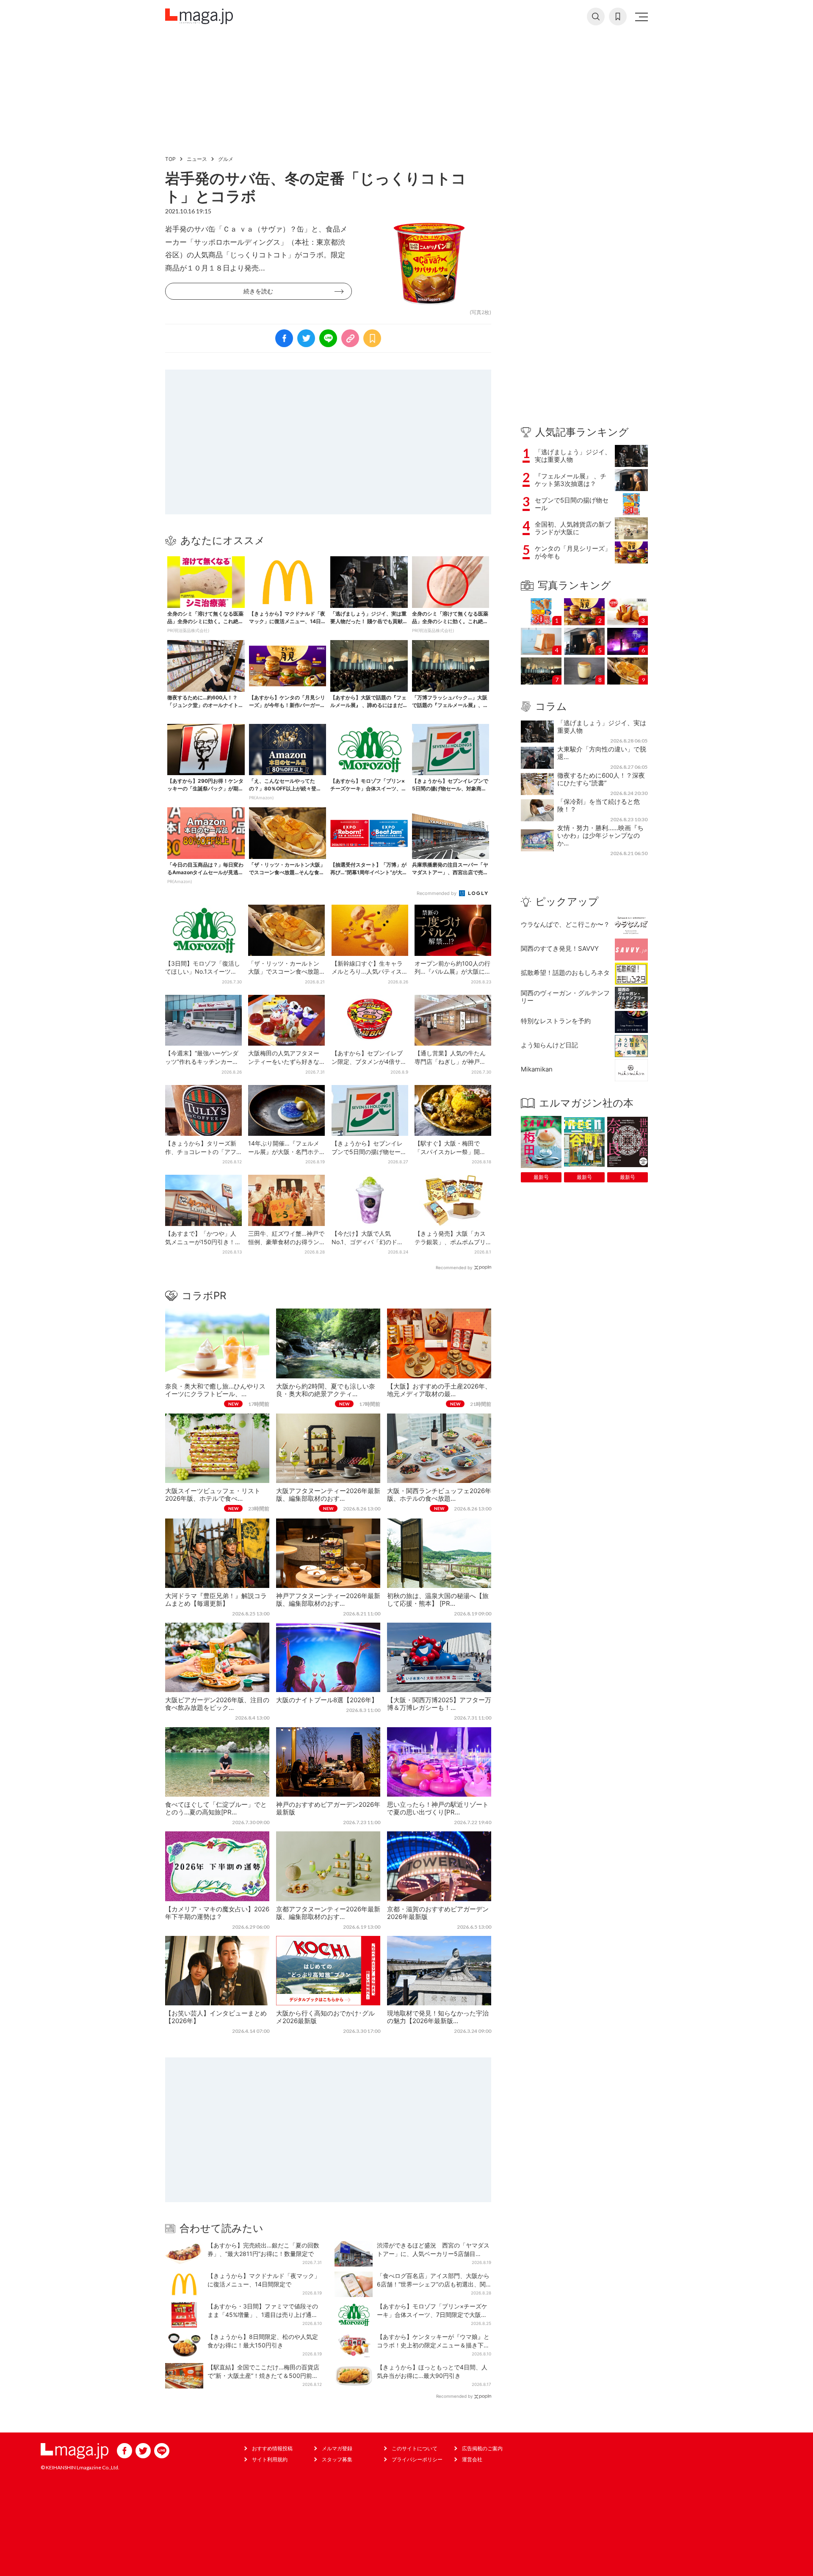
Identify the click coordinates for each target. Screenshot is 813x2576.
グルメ (226, 159)
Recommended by (437, 893)
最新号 (541, 1177)
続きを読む (258, 291)
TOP (170, 159)
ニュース (197, 159)
